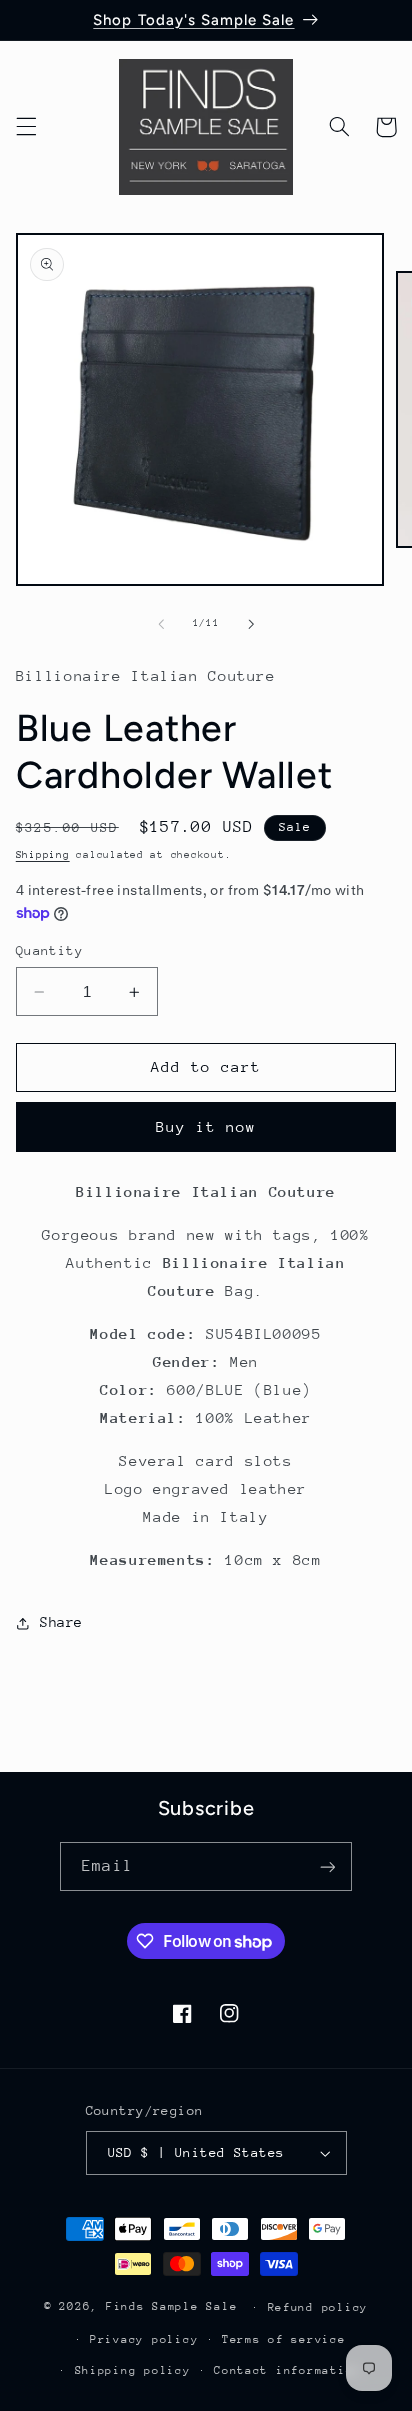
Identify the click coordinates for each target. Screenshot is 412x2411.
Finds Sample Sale (172, 2306)
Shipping (43, 855)
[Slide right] (251, 624)
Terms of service (284, 2339)
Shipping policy (133, 2370)
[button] (26, 127)
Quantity (49, 950)
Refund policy (318, 2307)
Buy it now (206, 1126)
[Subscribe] (327, 1866)
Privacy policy (144, 2339)
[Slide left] (161, 624)
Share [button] (61, 1622)
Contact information (287, 2370)
